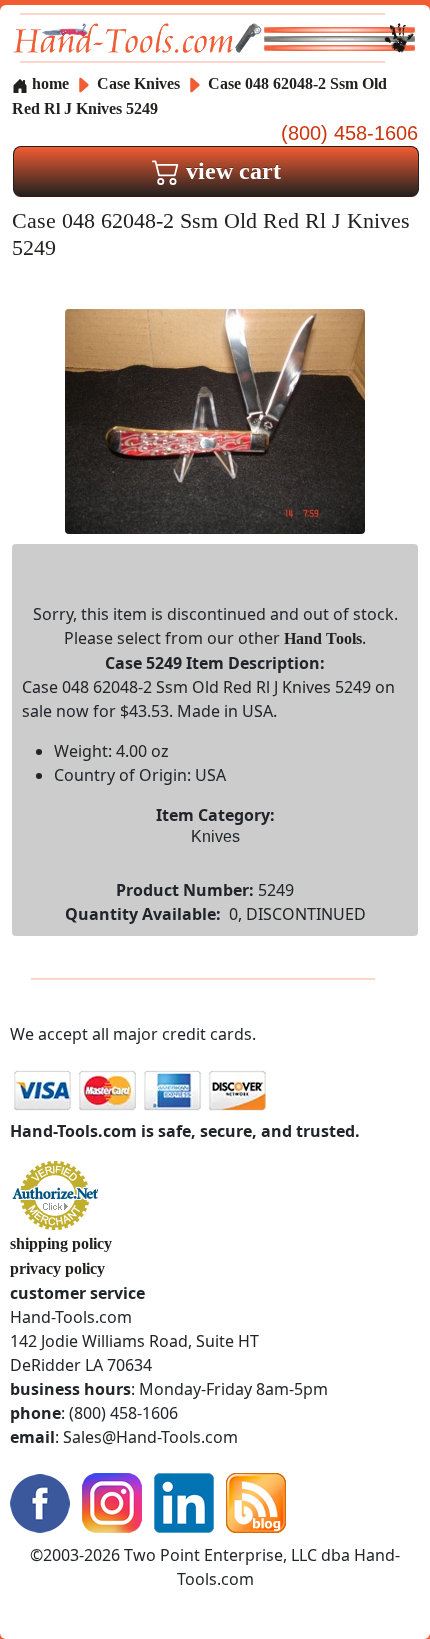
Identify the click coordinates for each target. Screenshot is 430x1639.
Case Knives (138, 83)
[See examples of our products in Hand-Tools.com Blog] (256, 1501)
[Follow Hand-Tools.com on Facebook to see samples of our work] (40, 1501)
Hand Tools (323, 638)
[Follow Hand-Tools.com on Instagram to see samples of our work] (112, 1501)
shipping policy (61, 1243)
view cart (230, 171)
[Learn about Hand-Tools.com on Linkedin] (184, 1501)
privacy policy (57, 1268)
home (48, 83)
